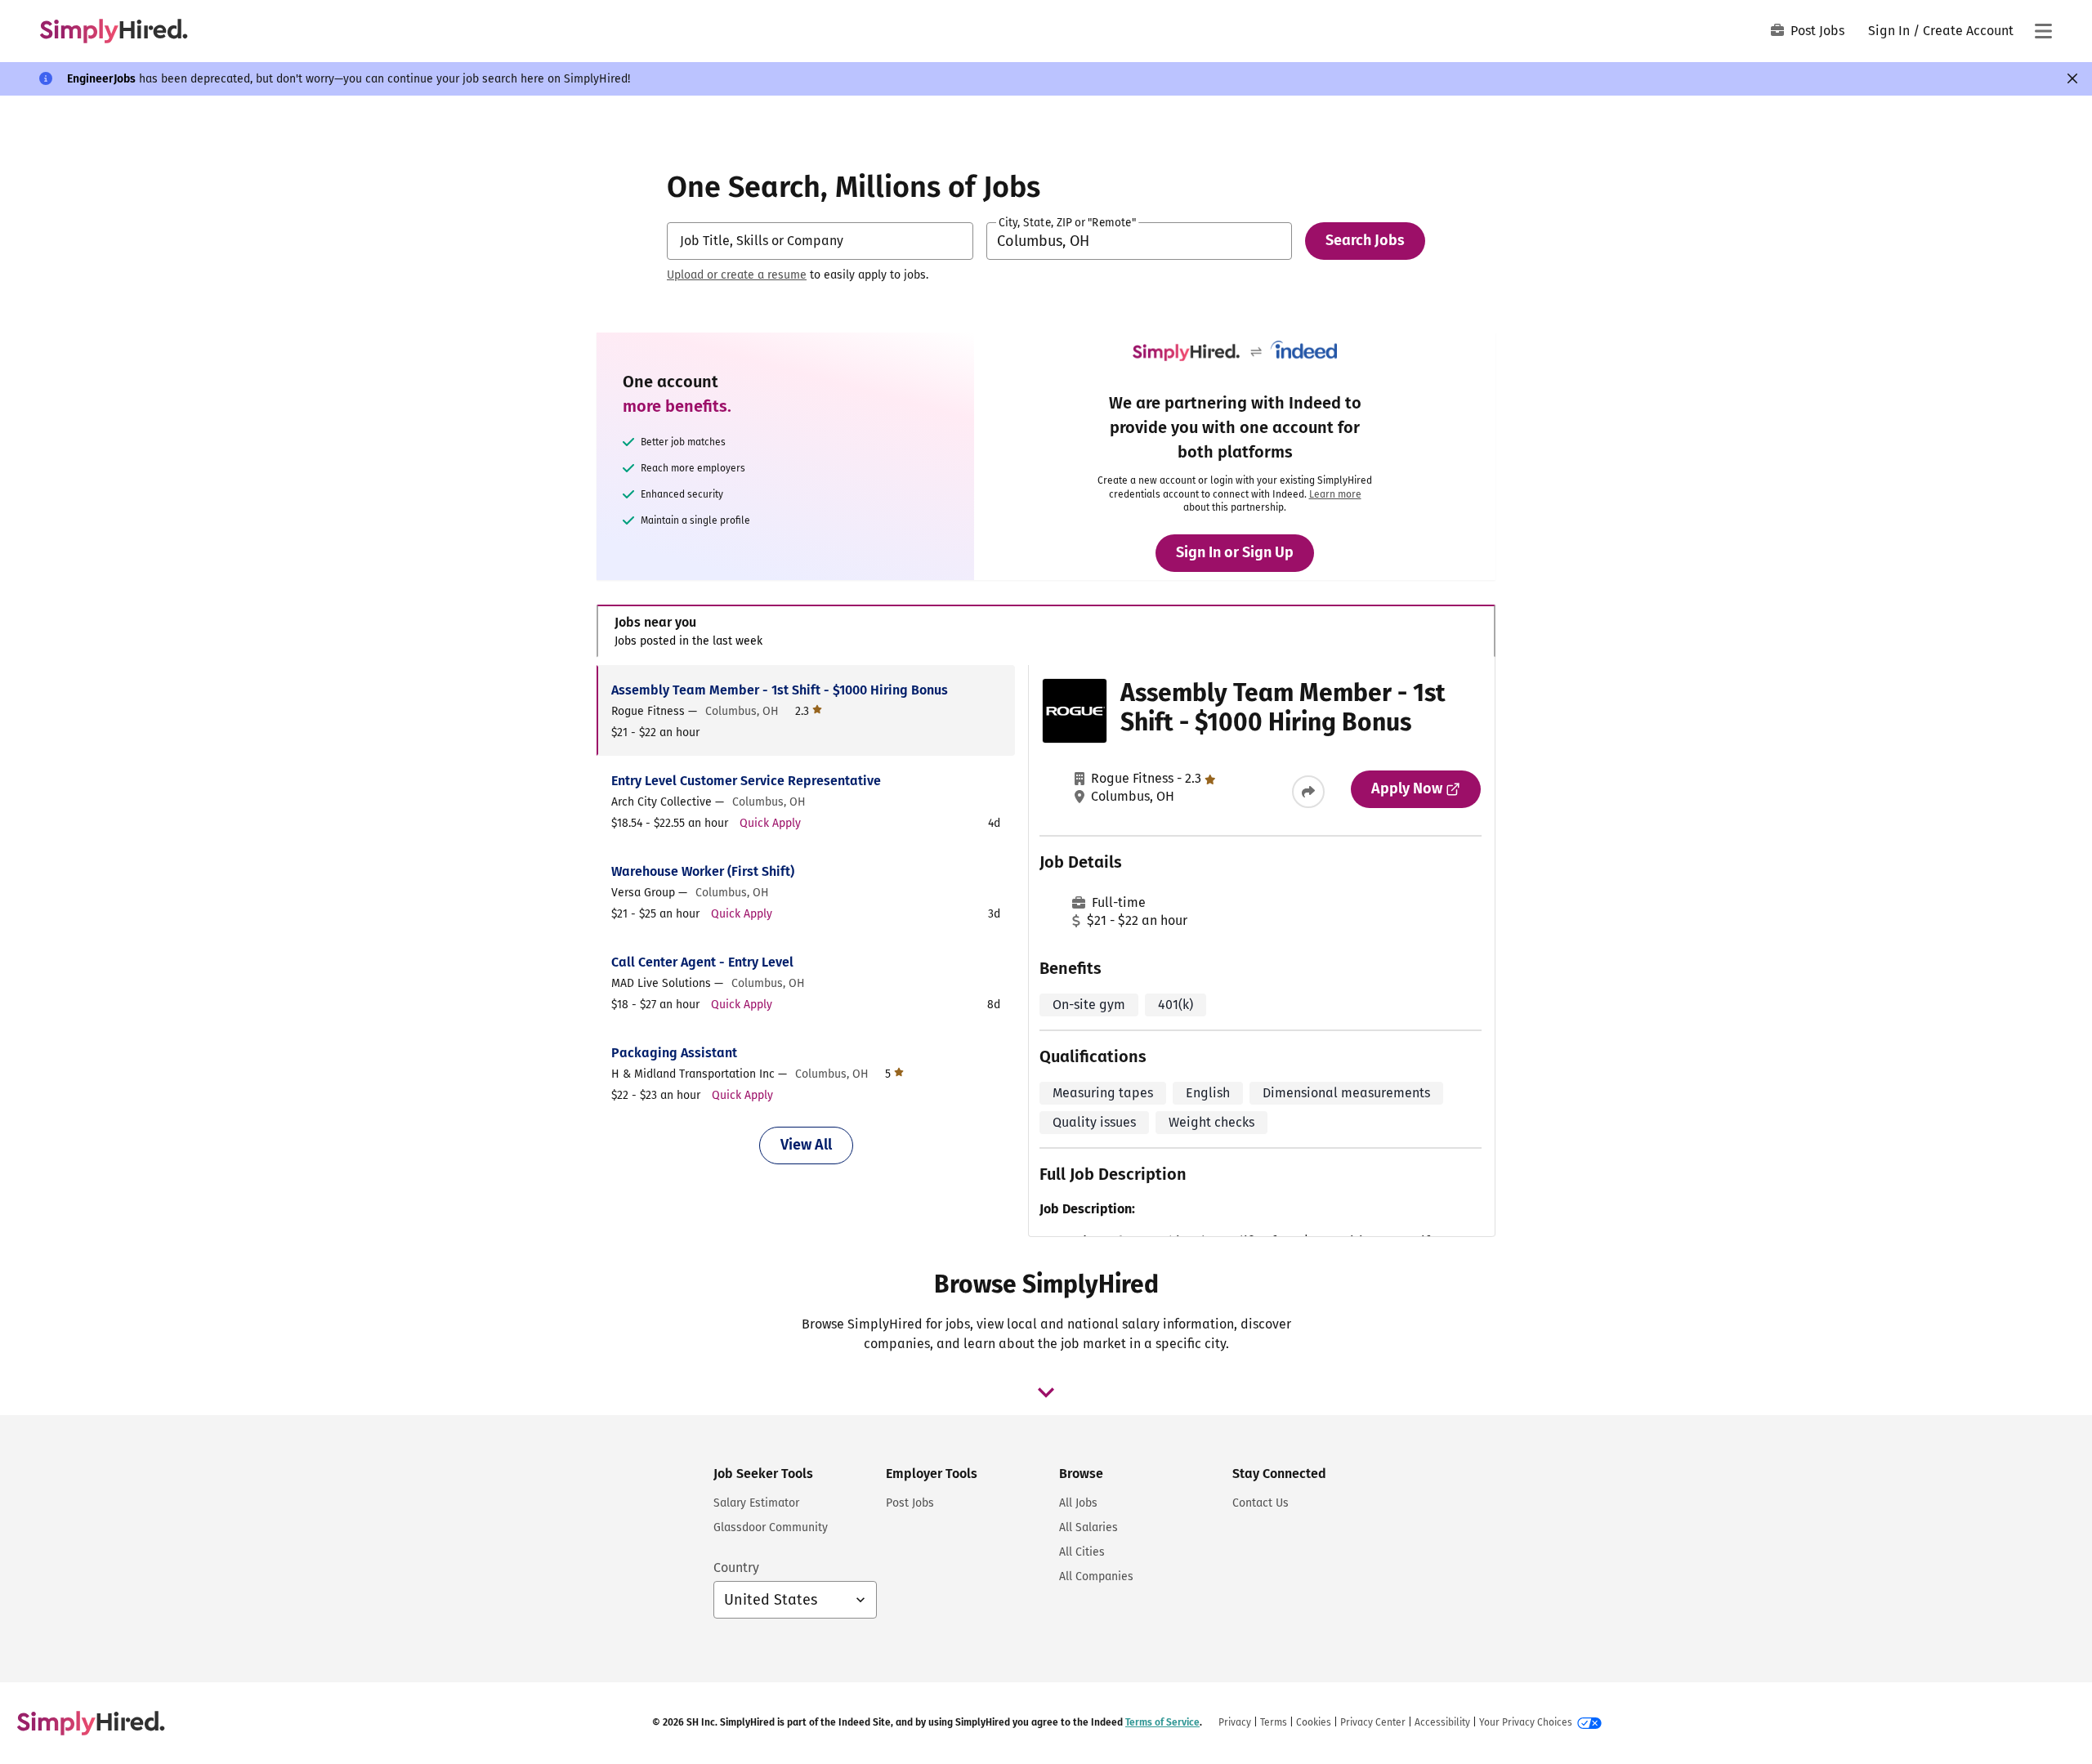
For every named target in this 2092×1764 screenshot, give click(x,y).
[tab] (1046, 631)
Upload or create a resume (737, 275)
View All (806, 1145)
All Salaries (1088, 1527)
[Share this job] (1308, 792)
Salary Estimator (756, 1503)
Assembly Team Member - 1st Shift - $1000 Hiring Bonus (780, 690)
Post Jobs (1817, 31)
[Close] (2072, 78)
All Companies (1096, 1576)
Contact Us (1261, 1503)
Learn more (1335, 494)
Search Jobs (1365, 240)
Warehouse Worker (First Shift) (703, 871)
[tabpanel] (1046, 951)
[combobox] (820, 241)
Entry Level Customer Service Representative (746, 781)
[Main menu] (2043, 31)
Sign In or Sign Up (1235, 552)
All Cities (1082, 1552)
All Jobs (1078, 1503)
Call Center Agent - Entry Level (702, 962)
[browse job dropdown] (1046, 1392)
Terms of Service (1162, 1722)
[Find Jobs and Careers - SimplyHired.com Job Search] (114, 31)
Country (736, 1568)
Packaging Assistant (674, 1053)
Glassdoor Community (771, 1527)
